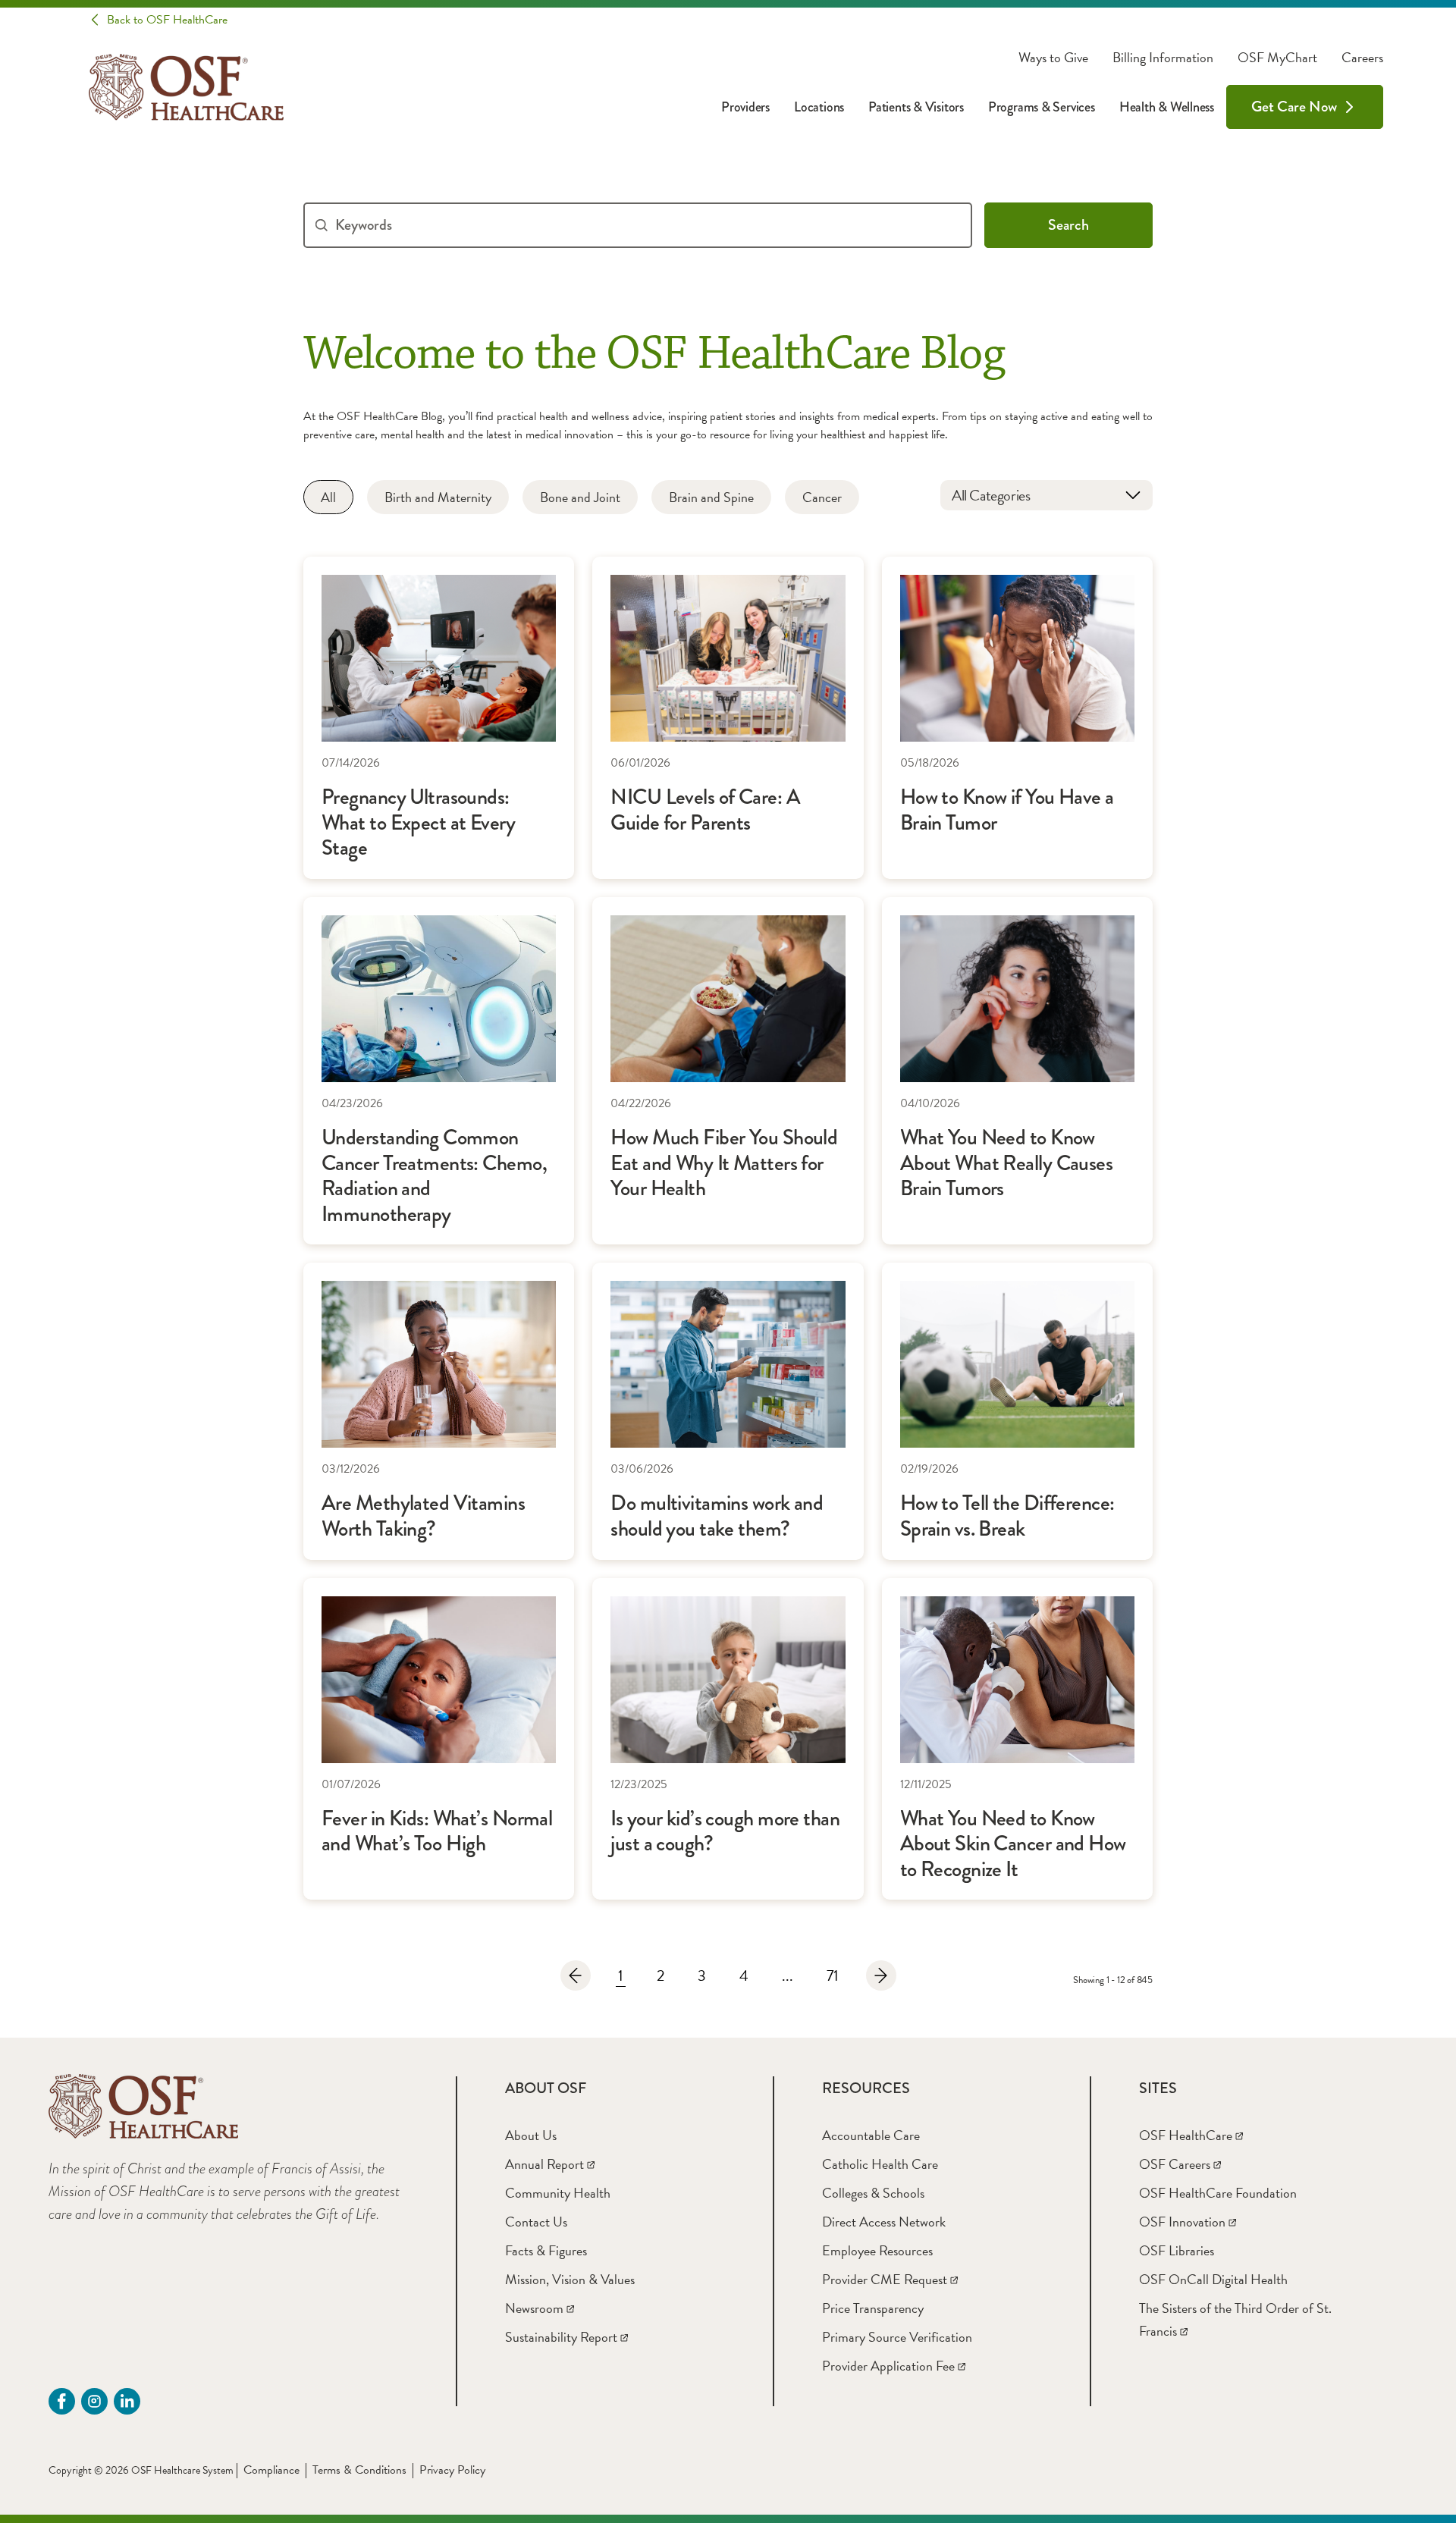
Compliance (271, 2470)
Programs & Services (1042, 107)
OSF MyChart (1277, 58)
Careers (1362, 58)
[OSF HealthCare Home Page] (186, 87)
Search (1068, 225)
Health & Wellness (1167, 107)
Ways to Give (1053, 58)
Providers (745, 107)
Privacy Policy (452, 2470)
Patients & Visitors (916, 107)
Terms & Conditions (359, 2470)
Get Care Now (1294, 107)
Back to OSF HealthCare (167, 20)
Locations (819, 107)
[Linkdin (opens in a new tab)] (127, 2401)
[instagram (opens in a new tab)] (94, 2401)
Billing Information (1163, 58)
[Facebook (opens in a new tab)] (62, 2401)
